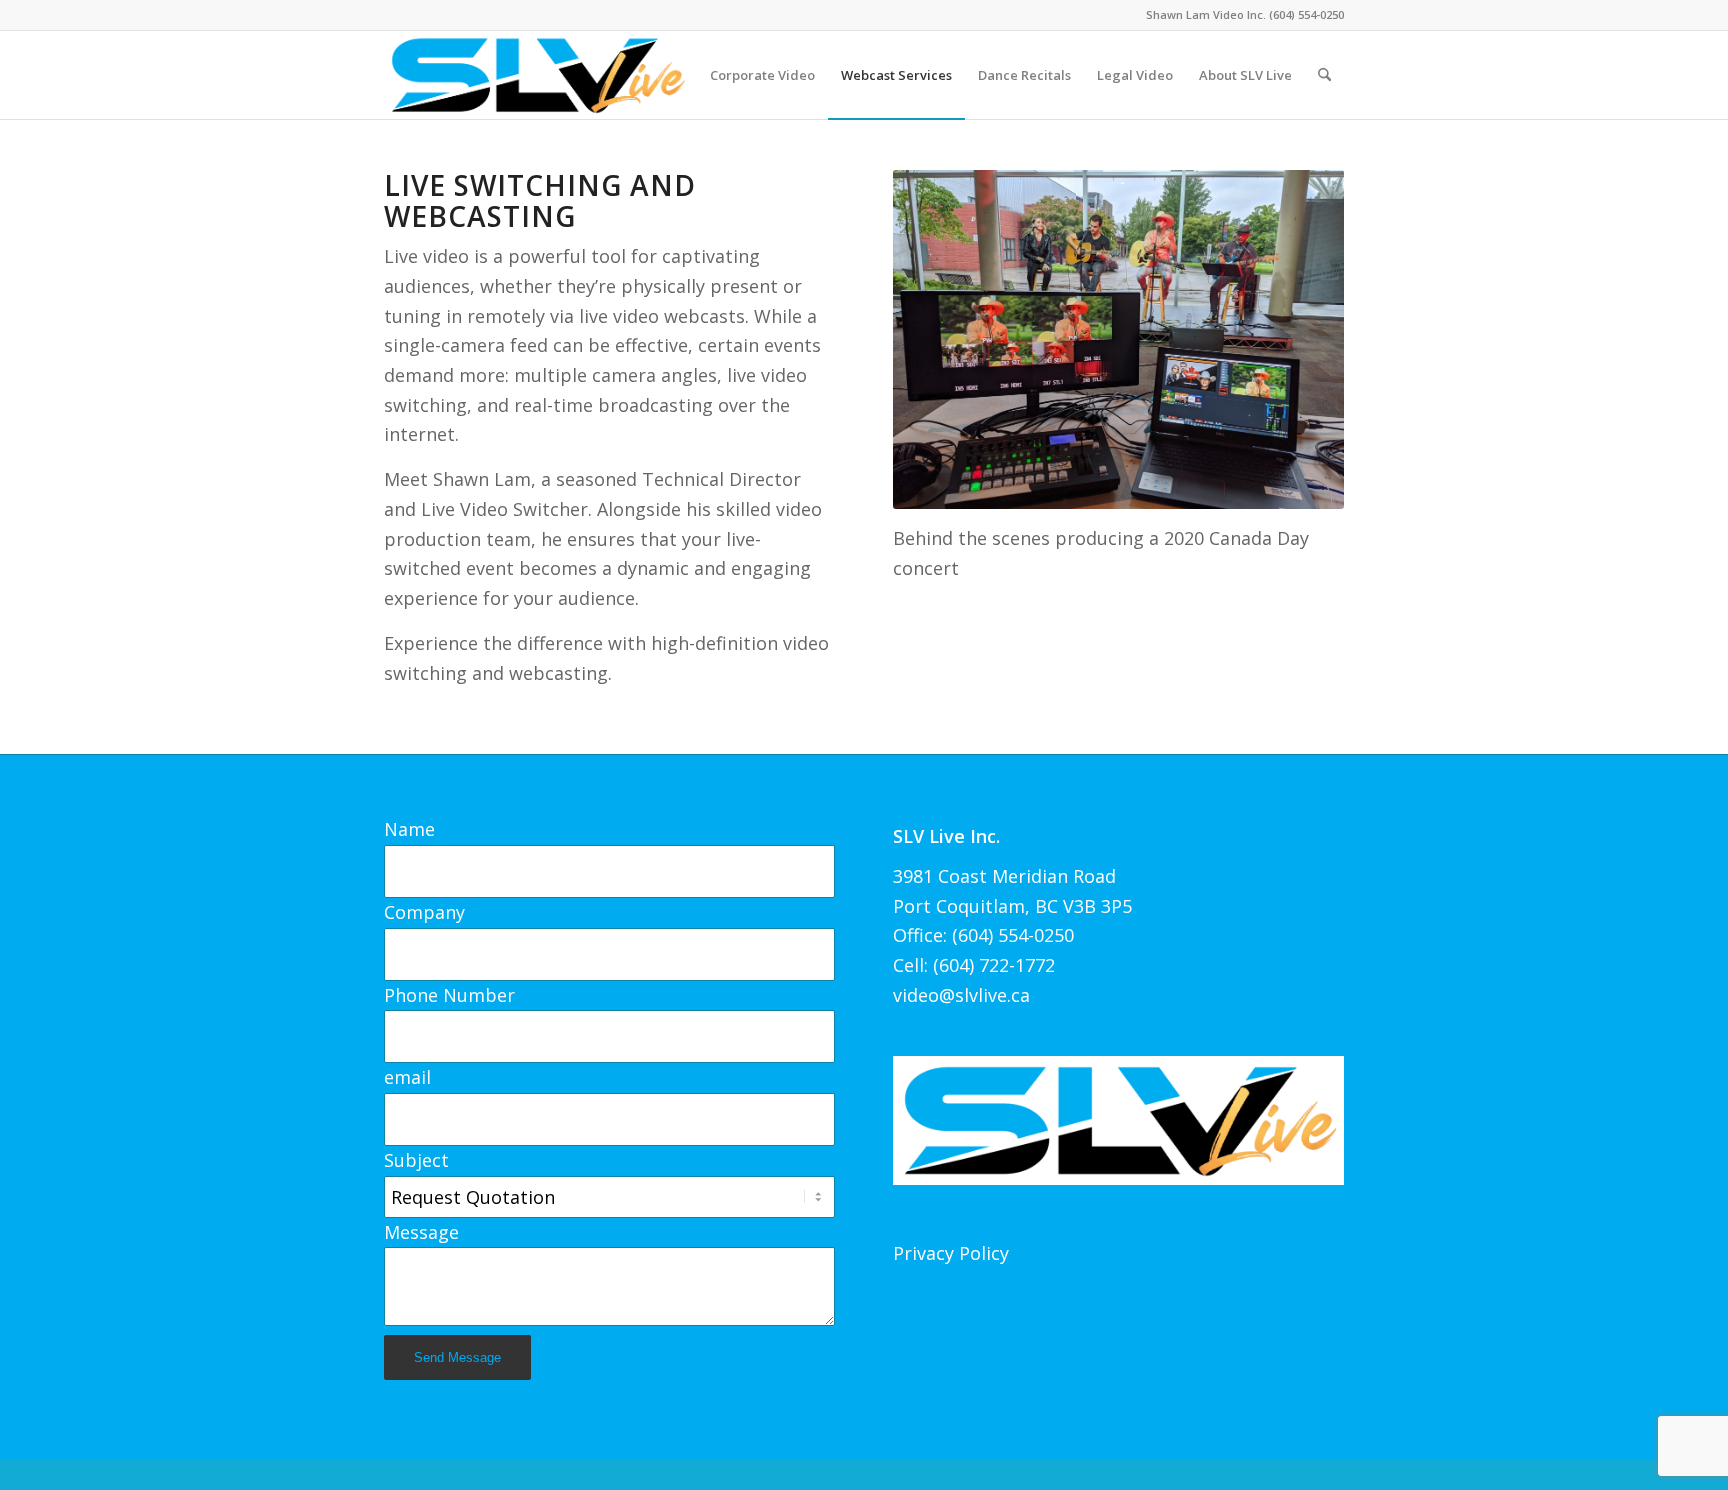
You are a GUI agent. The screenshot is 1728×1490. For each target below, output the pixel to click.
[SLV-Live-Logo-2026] (537, 75)
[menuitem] (762, 75)
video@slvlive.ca (961, 995)
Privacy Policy (951, 1253)
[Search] (1324, 75)
